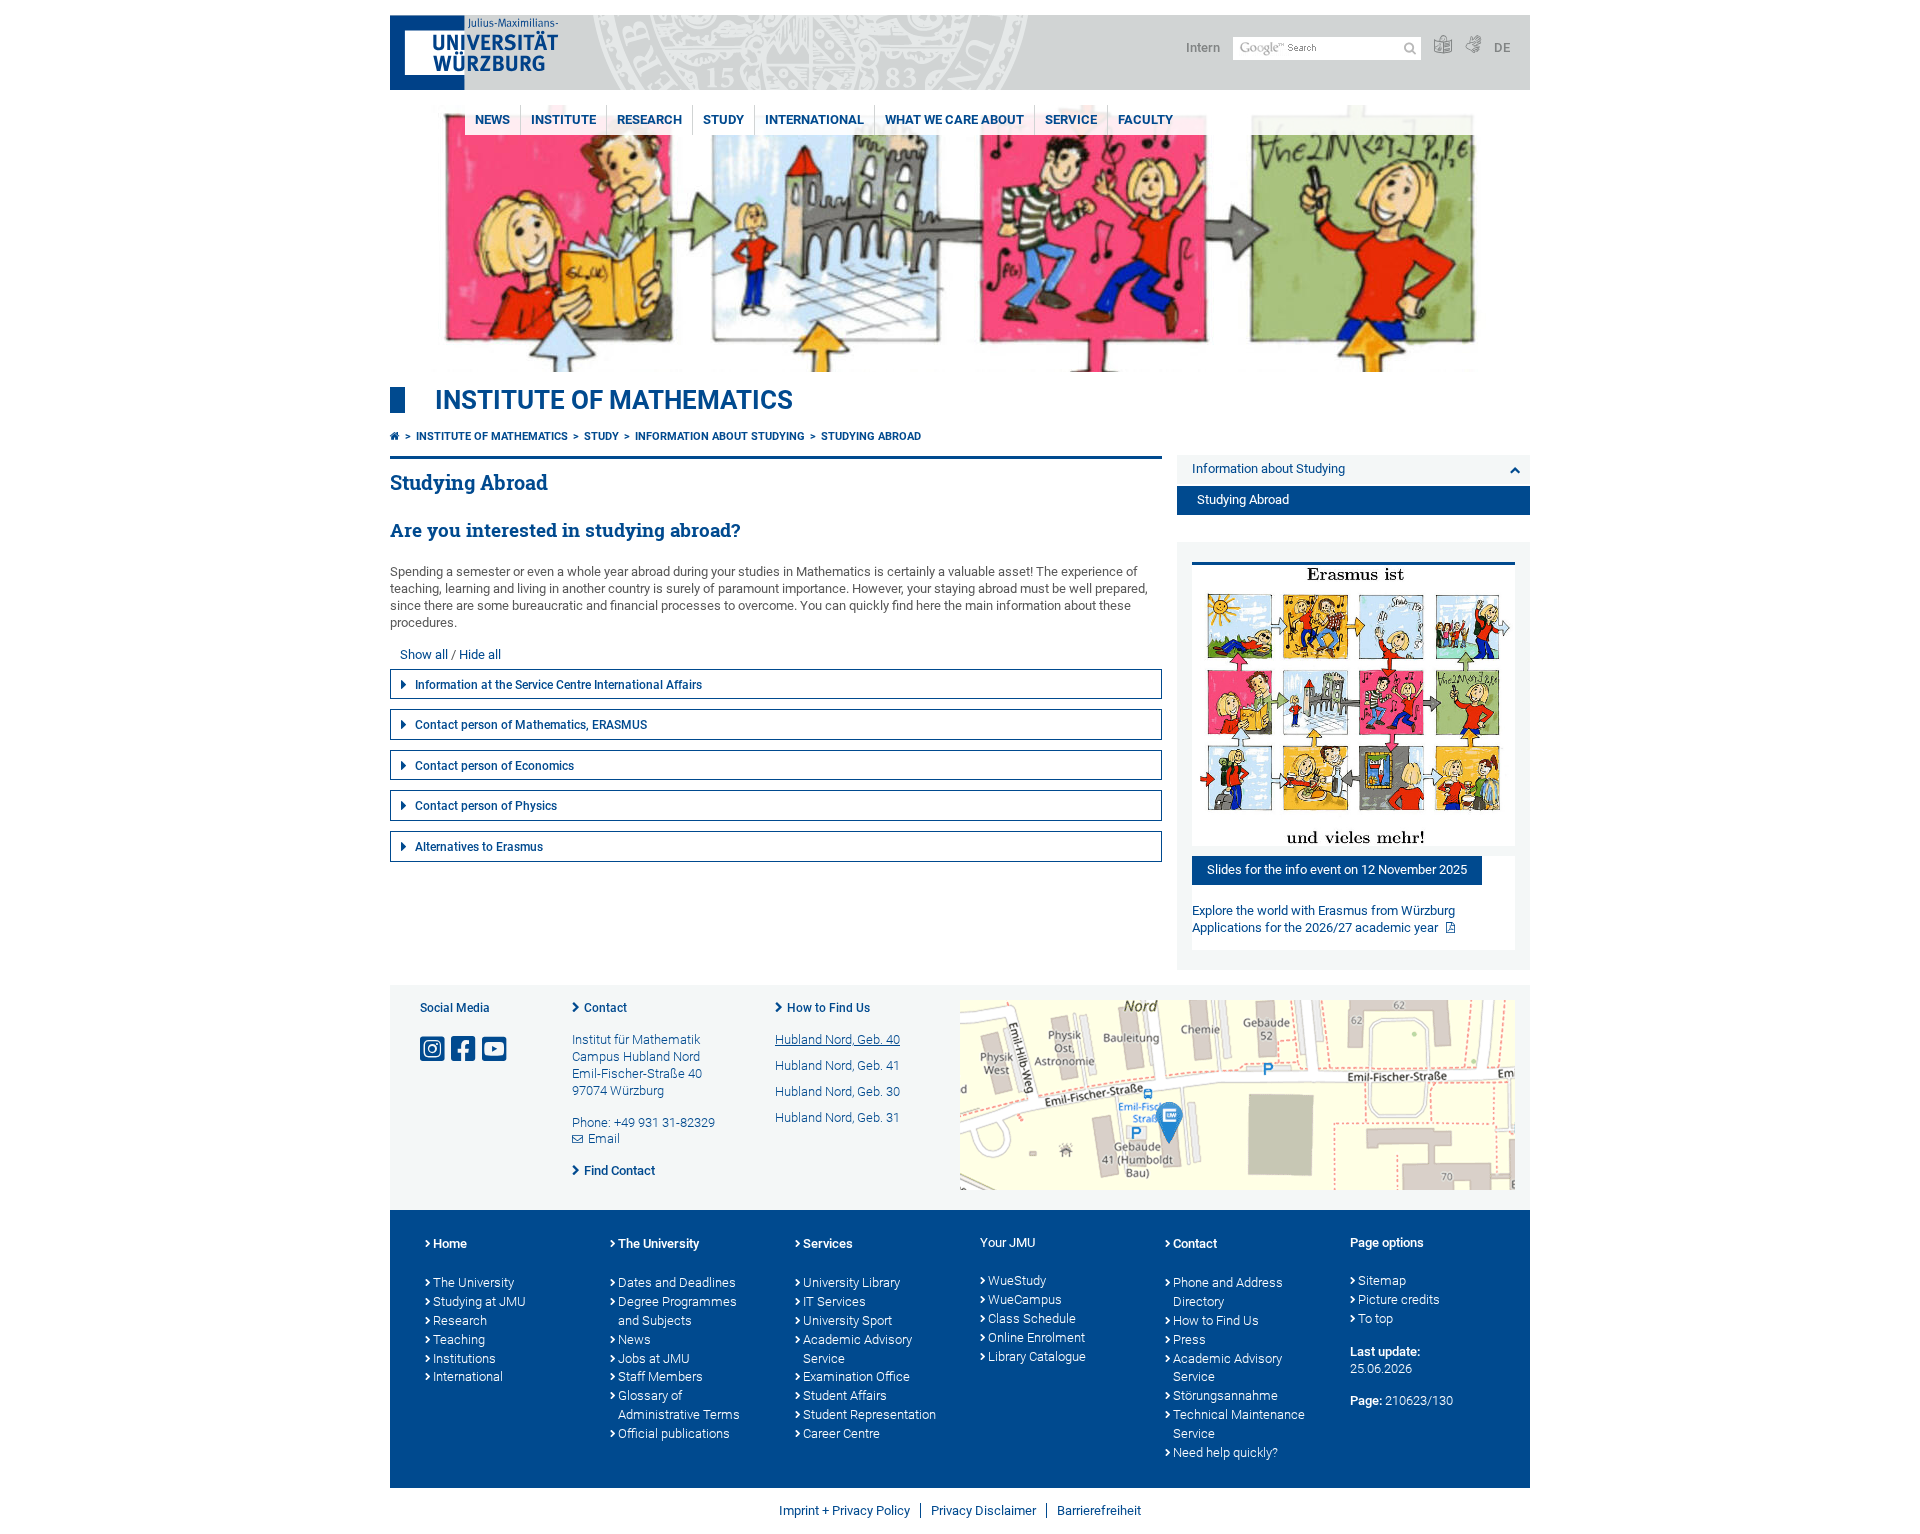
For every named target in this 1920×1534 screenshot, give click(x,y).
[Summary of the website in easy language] (1443, 45)
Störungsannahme (1225, 1395)
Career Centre (841, 1433)
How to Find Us (828, 1008)
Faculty (1145, 119)
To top (1375, 1318)
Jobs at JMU (654, 1358)
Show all (424, 654)
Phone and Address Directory (1228, 1292)
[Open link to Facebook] (465, 1049)
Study (723, 119)
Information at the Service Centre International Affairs (558, 685)
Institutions (464, 1358)
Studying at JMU (479, 1301)
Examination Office (856, 1376)
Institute (563, 119)
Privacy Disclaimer (983, 1510)
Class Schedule (1032, 1318)
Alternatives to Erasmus (479, 847)
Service (1071, 119)
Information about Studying (720, 436)
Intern (1203, 47)
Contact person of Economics (494, 766)
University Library (851, 1282)
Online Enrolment (1036, 1337)
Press (1189, 1339)
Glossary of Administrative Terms (679, 1405)
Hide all (480, 654)
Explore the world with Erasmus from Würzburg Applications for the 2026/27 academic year (1323, 919)
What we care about (954, 119)
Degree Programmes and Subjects (677, 1311)
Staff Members (660, 1376)
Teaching (459, 1339)
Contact (605, 1008)
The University (473, 1282)
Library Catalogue (1037, 1356)
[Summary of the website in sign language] (1473, 45)
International (814, 119)
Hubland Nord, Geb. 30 (837, 1091)
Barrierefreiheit (1099, 1510)
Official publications (674, 1433)
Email (604, 1138)
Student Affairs (845, 1395)
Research (649, 119)
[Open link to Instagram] (434, 1049)
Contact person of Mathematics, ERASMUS (531, 725)
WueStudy (1017, 1280)
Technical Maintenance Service (1239, 1424)
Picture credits (1399, 1299)
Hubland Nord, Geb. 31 (837, 1117)
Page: (1366, 1400)
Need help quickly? (1225, 1452)
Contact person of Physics (486, 806)
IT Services (834, 1301)
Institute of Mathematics (614, 400)
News (492, 119)
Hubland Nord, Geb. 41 (837, 1065)
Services (828, 1243)
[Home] (395, 436)
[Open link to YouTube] (496, 1049)
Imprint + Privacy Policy (844, 1510)
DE (1502, 47)
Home (450, 1243)
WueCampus (1025, 1299)
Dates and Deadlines (677, 1282)
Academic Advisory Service (857, 1349)
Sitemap (1382, 1280)
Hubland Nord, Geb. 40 (837, 1039)
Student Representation (869, 1414)
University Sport (847, 1320)
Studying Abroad (871, 436)
